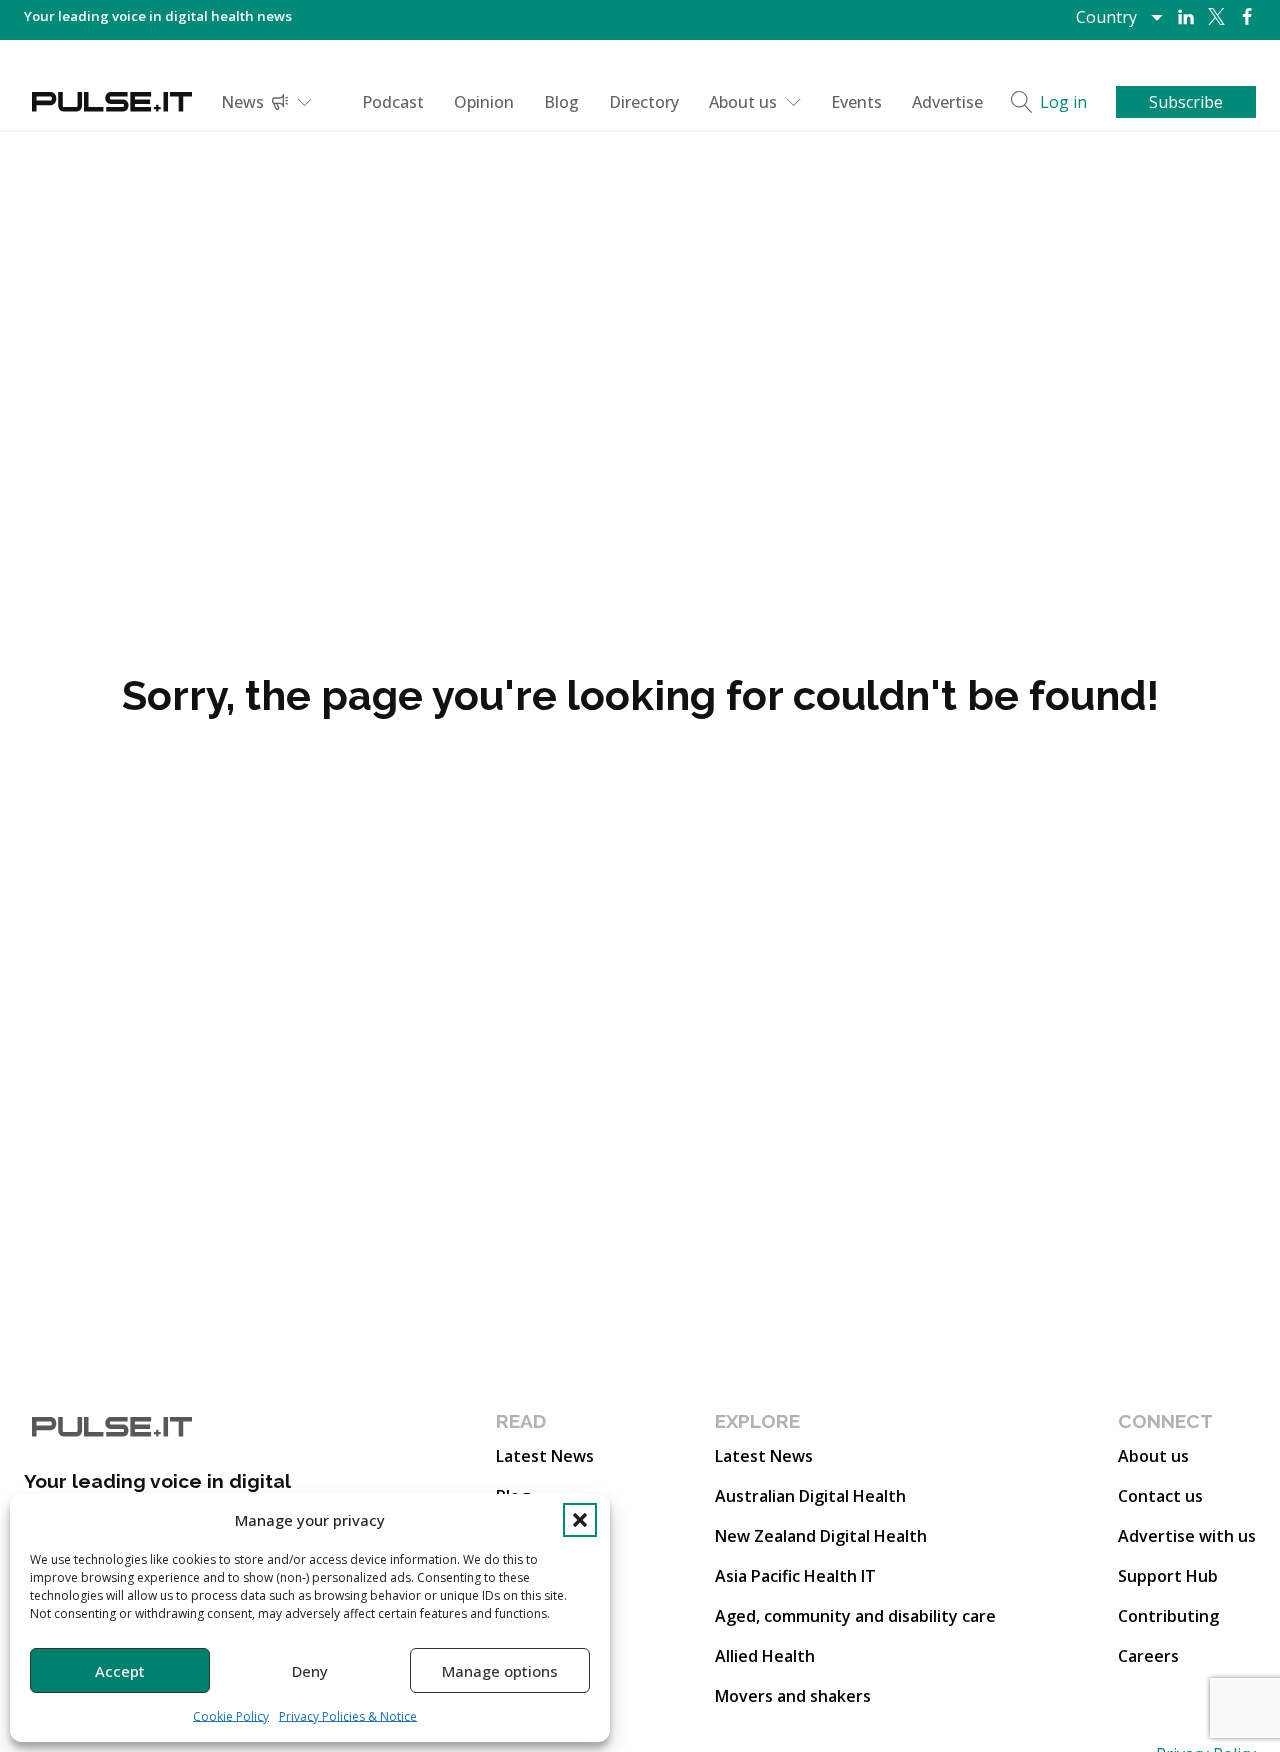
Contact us (1160, 1496)
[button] (580, 1520)
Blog (561, 102)
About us (743, 102)
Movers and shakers (793, 1696)
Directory (644, 102)
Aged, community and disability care (855, 1616)
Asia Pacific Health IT (795, 1576)
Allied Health (765, 1656)
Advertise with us (1187, 1536)
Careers (1148, 1656)
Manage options (500, 1671)
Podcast (393, 102)
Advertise (947, 102)
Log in (1063, 102)
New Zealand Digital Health (821, 1536)
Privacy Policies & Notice (348, 1716)
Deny (310, 1671)
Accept (120, 1671)
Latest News (545, 1456)
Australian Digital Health (810, 1496)
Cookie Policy (231, 1716)
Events (856, 102)
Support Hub (1168, 1576)
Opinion (484, 102)
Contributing (1168, 1616)
